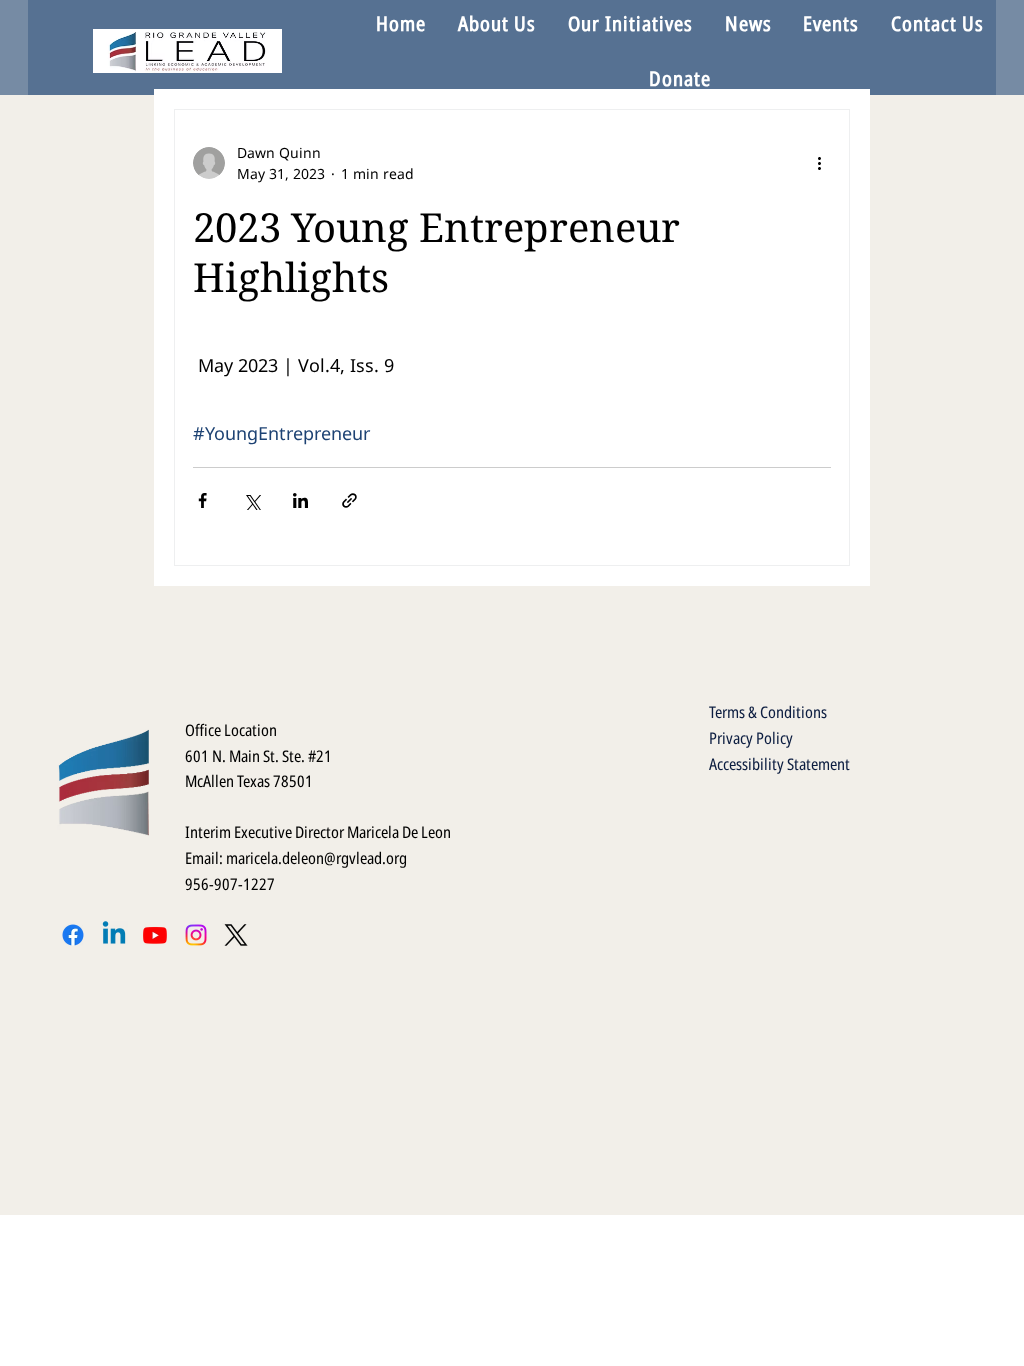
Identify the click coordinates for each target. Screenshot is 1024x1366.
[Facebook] (73, 935)
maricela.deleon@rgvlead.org (316, 858)
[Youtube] (155, 935)
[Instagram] (196, 935)
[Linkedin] (114, 935)
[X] (236, 935)
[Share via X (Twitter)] (251, 500)
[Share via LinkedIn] (300, 500)
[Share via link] (349, 500)
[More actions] (819, 163)
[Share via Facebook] (202, 500)
